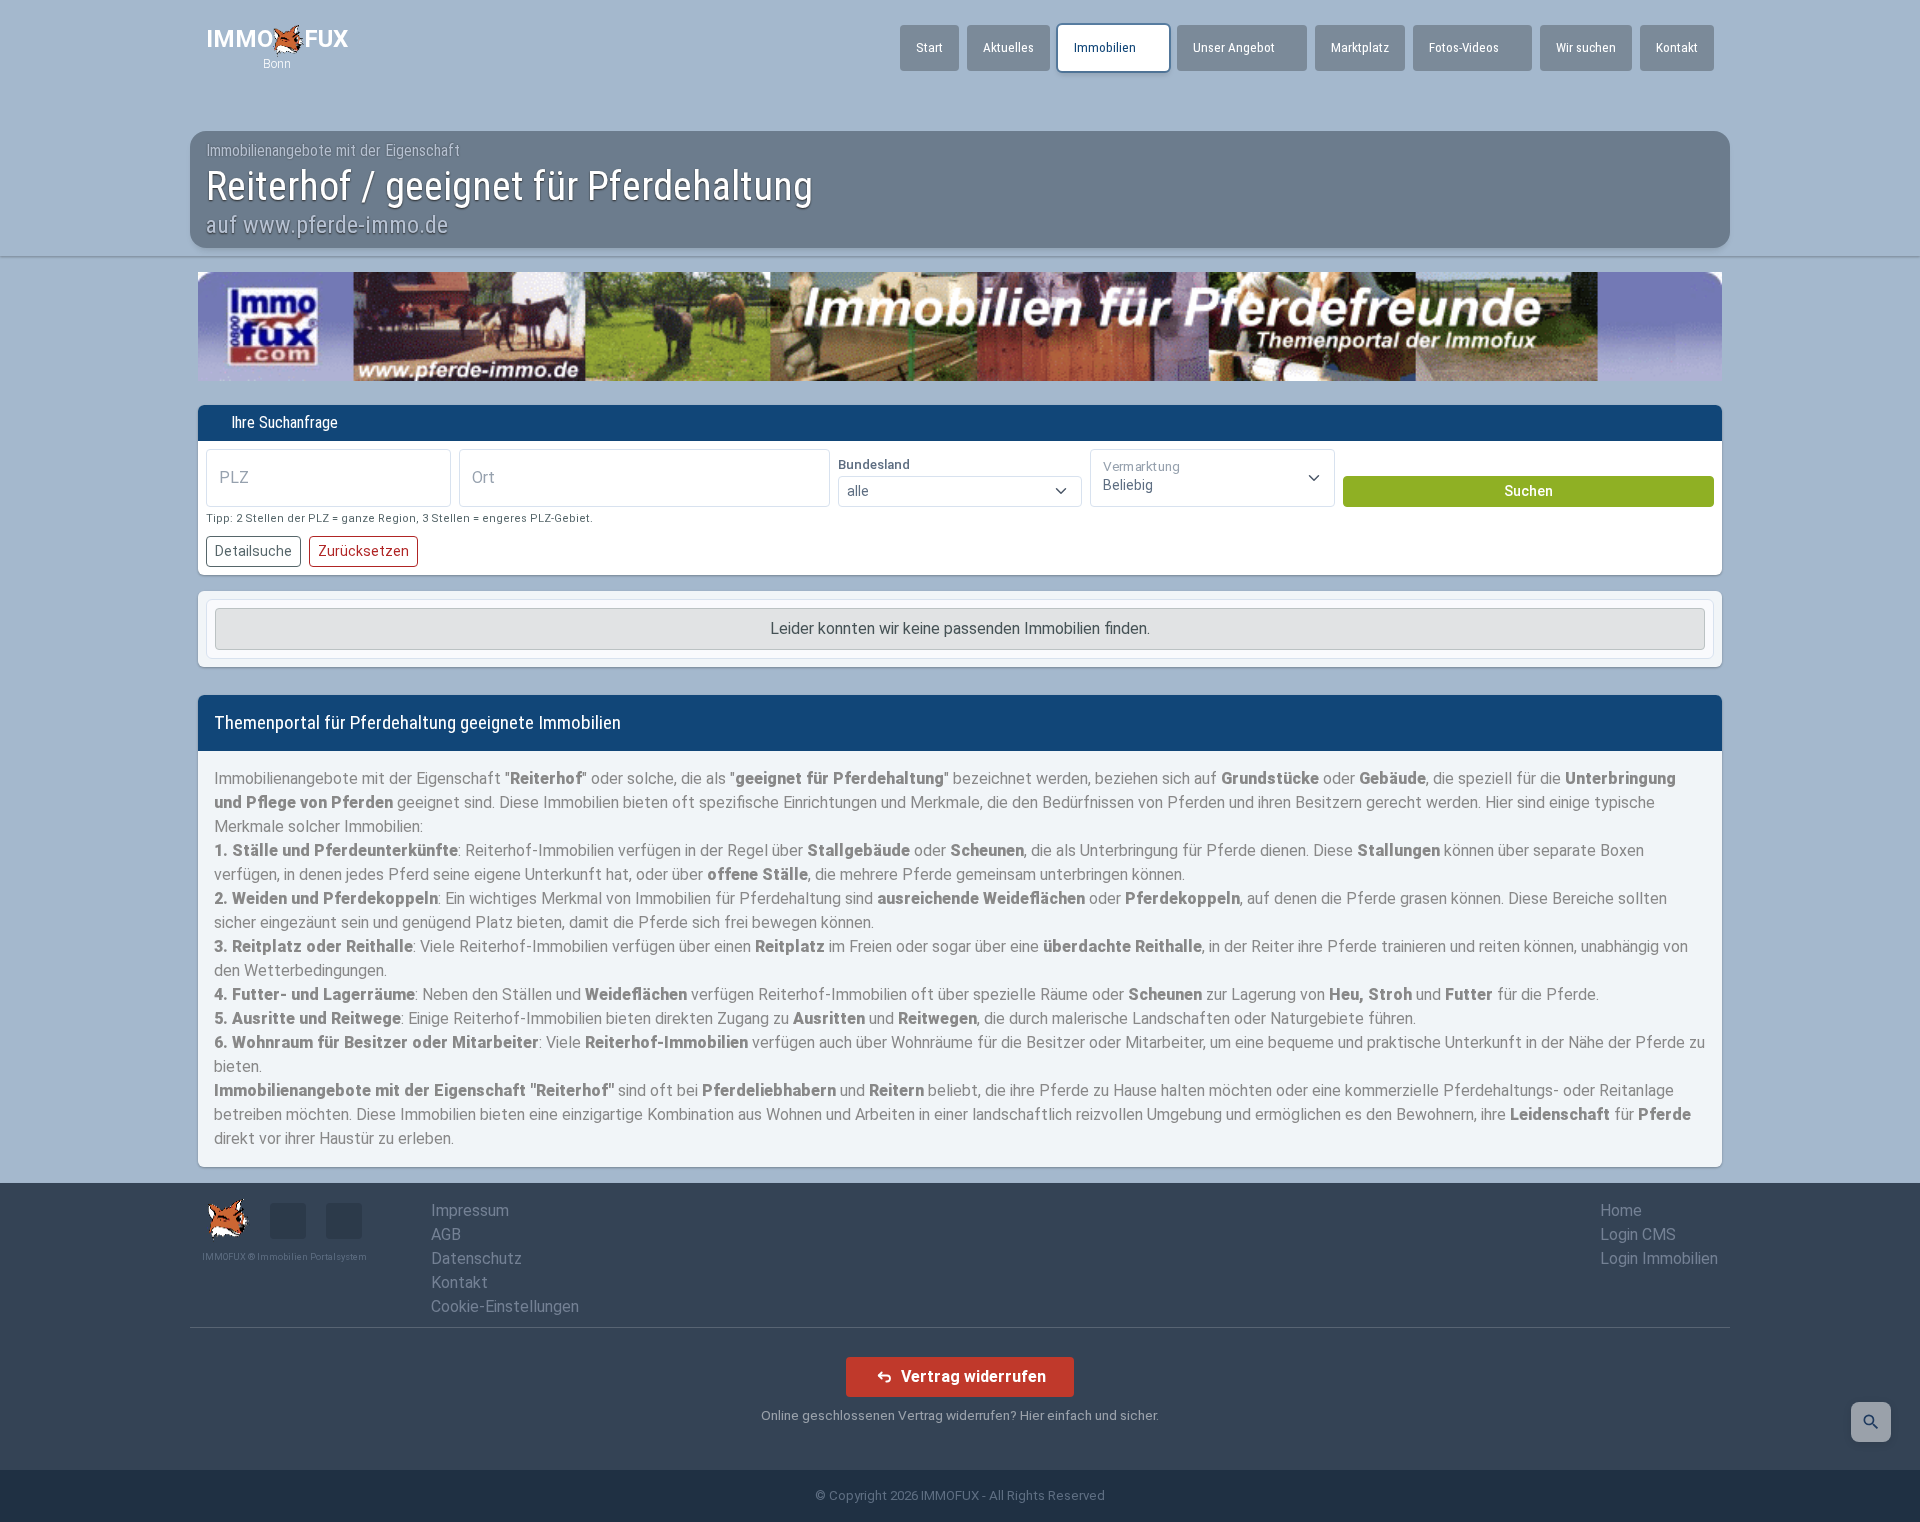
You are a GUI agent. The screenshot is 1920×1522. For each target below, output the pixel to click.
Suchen (1528, 491)
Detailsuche (253, 551)
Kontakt (459, 1282)
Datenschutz (476, 1258)
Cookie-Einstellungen (505, 1306)
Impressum (470, 1210)
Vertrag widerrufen (973, 1376)
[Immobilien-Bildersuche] (1871, 1422)
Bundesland (874, 464)
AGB (446, 1234)
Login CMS (1638, 1234)
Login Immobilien (1659, 1258)
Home (1621, 1210)
